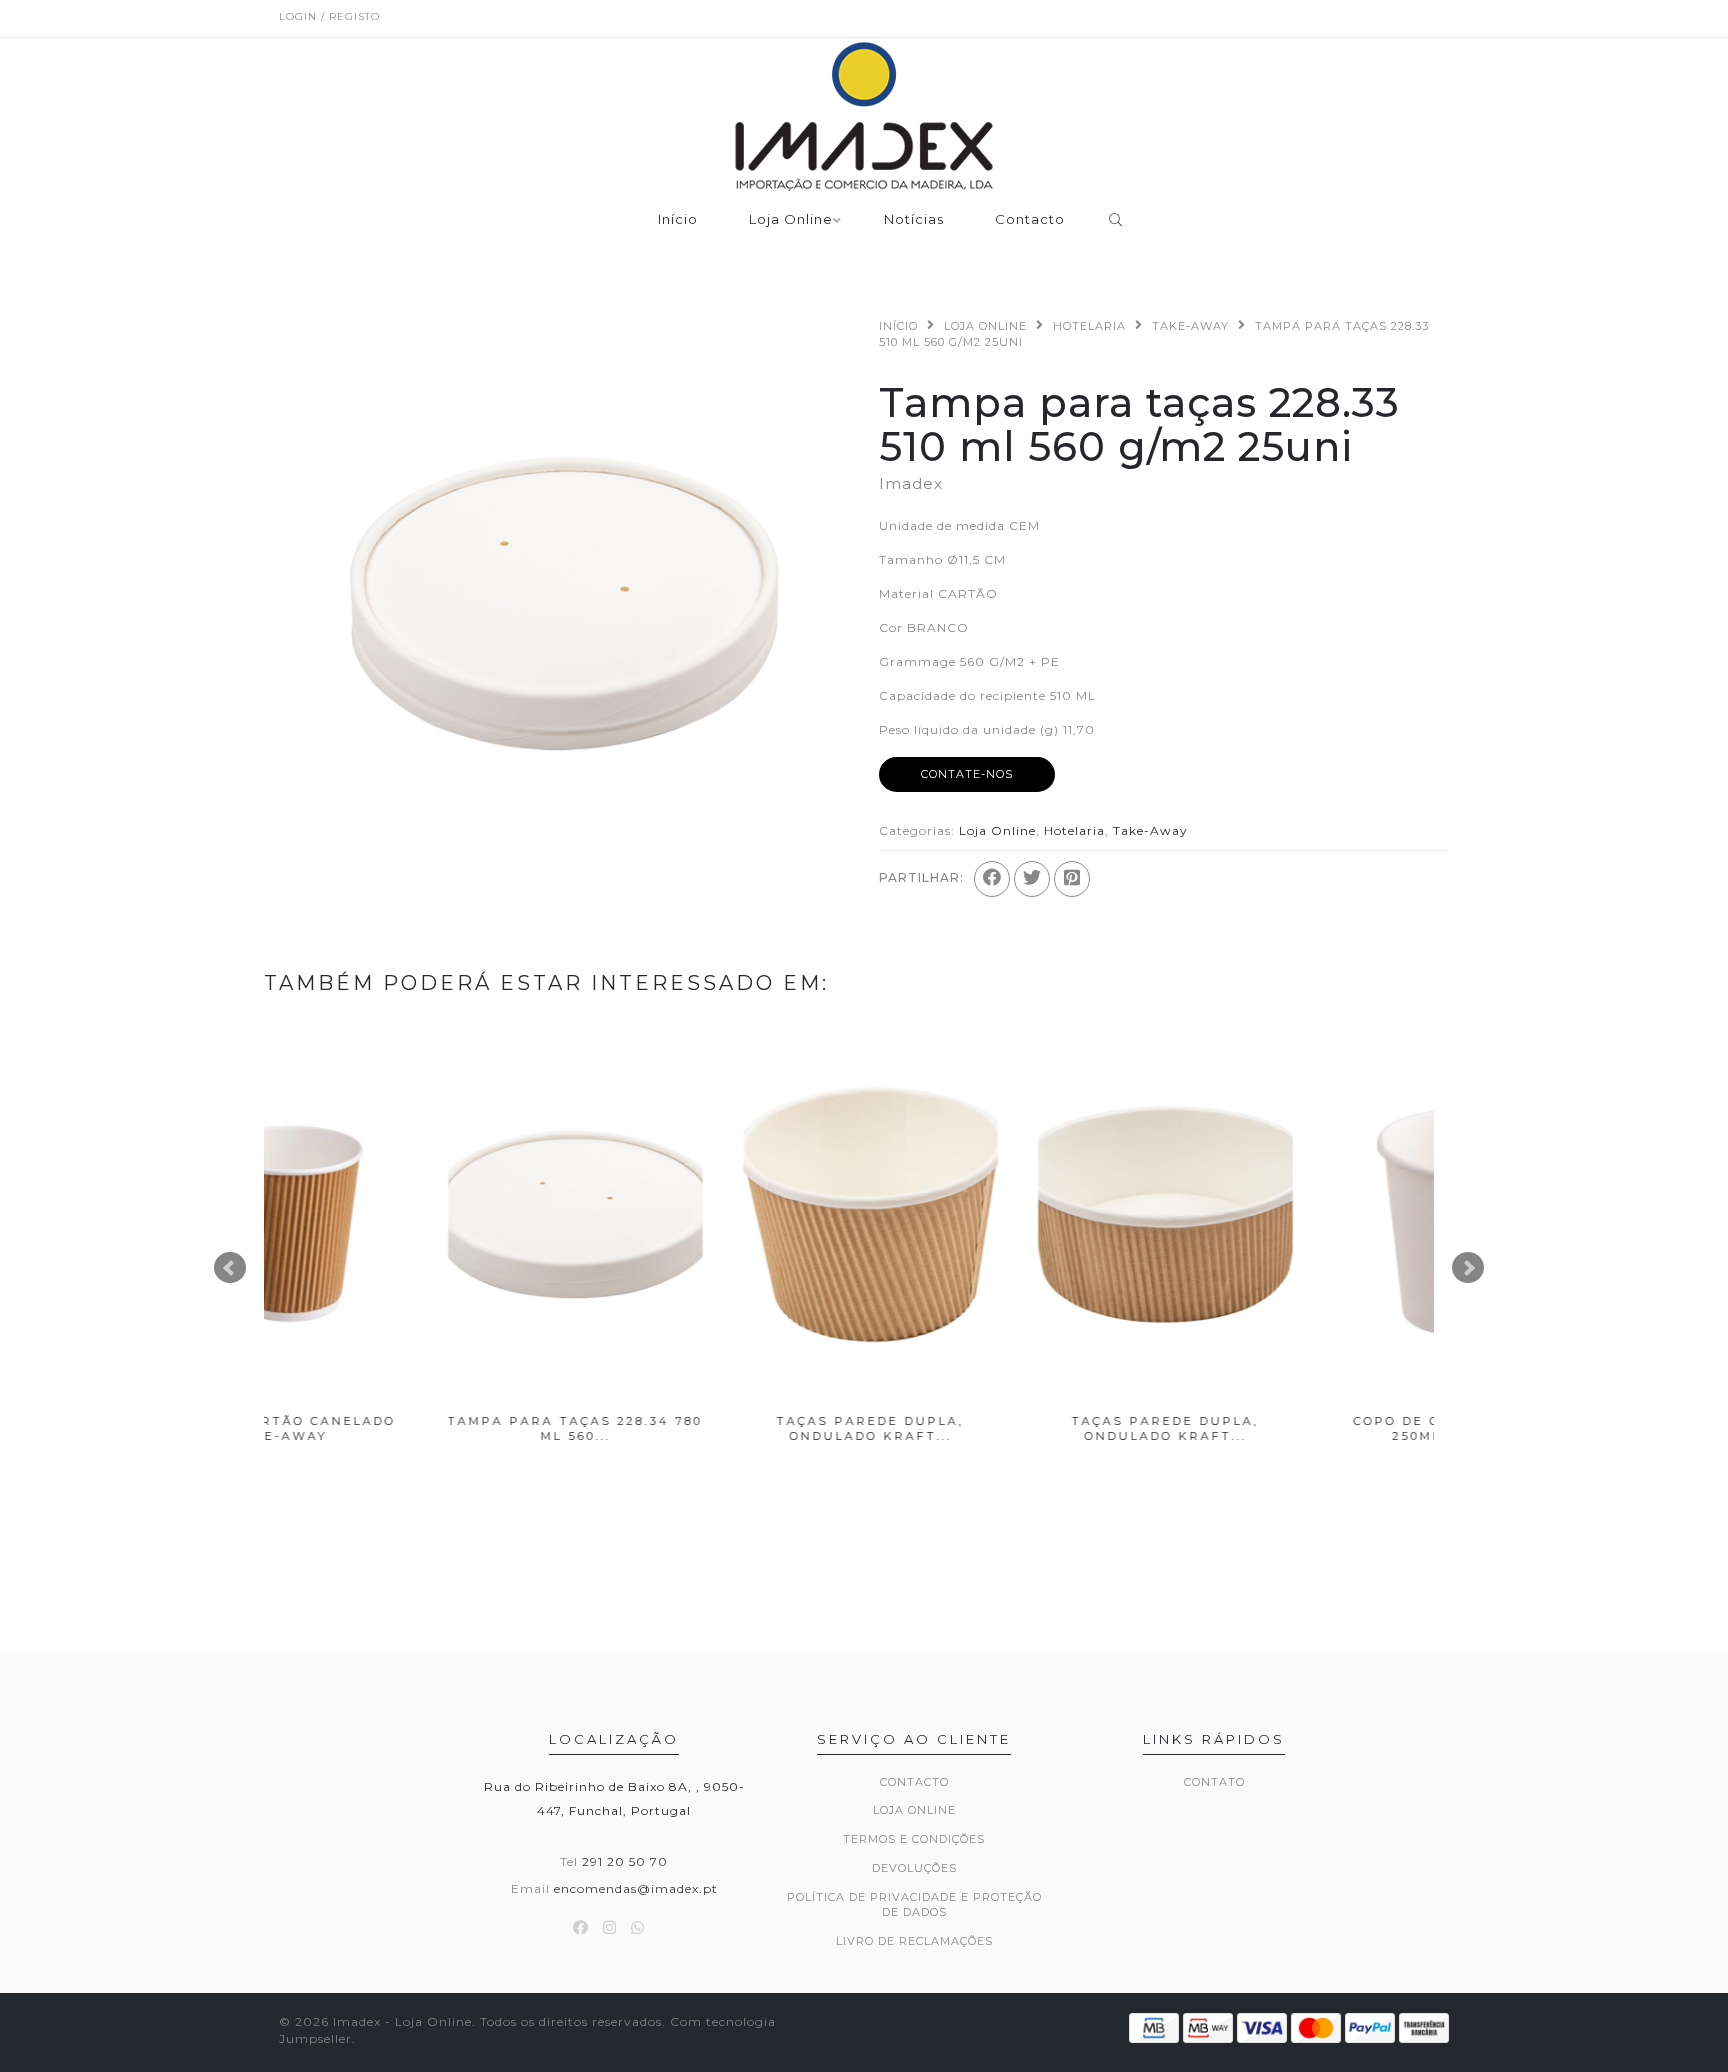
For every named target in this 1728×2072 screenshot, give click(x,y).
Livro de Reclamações (914, 1941)
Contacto (1030, 220)
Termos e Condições (914, 1839)
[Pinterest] (1072, 879)
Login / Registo (329, 16)
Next (1468, 1268)
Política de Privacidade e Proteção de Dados (914, 1905)
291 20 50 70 (625, 1861)
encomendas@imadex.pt (636, 1888)
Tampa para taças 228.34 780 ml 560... (411, 1428)
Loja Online (791, 220)
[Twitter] (1032, 879)
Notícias (914, 220)
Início (678, 220)
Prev (230, 1268)
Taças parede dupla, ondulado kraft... (706, 1428)
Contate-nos (967, 774)
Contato (1214, 1782)
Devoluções (914, 1868)
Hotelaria (1089, 326)
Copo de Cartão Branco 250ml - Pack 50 (1296, 1428)
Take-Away (1190, 326)
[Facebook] (992, 879)
